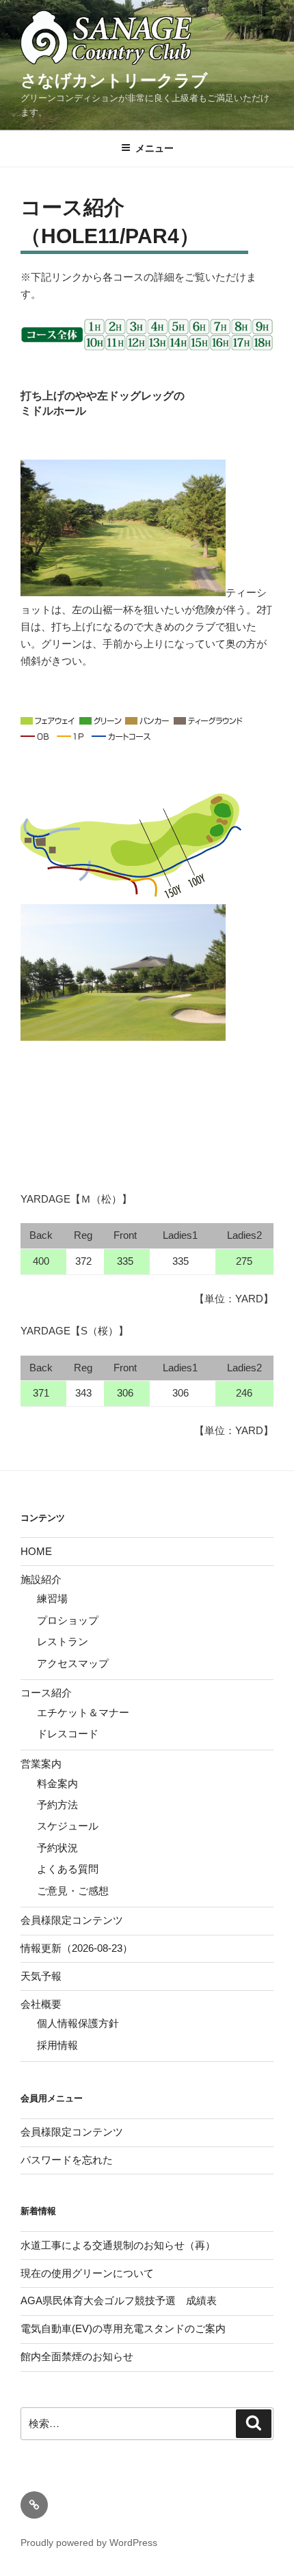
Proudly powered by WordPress (89, 2543)
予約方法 (57, 1805)
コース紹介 (46, 1693)
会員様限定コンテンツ (72, 1920)
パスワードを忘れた (67, 2160)
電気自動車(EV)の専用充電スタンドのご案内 (123, 2328)
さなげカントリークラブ (114, 80)
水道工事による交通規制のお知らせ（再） (118, 2245)
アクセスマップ (73, 1663)
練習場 (52, 1598)
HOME (36, 1551)
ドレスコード (68, 1734)
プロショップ (68, 1620)
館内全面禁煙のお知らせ (77, 2356)
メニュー (155, 148)
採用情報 (57, 2045)
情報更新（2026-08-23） (77, 1948)
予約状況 (57, 1848)
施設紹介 (41, 1579)
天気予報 (41, 1976)
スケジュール (68, 1826)
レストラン (63, 1641)
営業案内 (41, 1764)
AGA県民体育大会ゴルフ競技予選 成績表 (119, 2300)
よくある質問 (68, 1869)
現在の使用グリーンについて (87, 2273)
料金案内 (57, 1783)
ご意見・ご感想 (73, 1891)
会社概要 (41, 2004)
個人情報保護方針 (78, 2023)
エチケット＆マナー (83, 1712)
